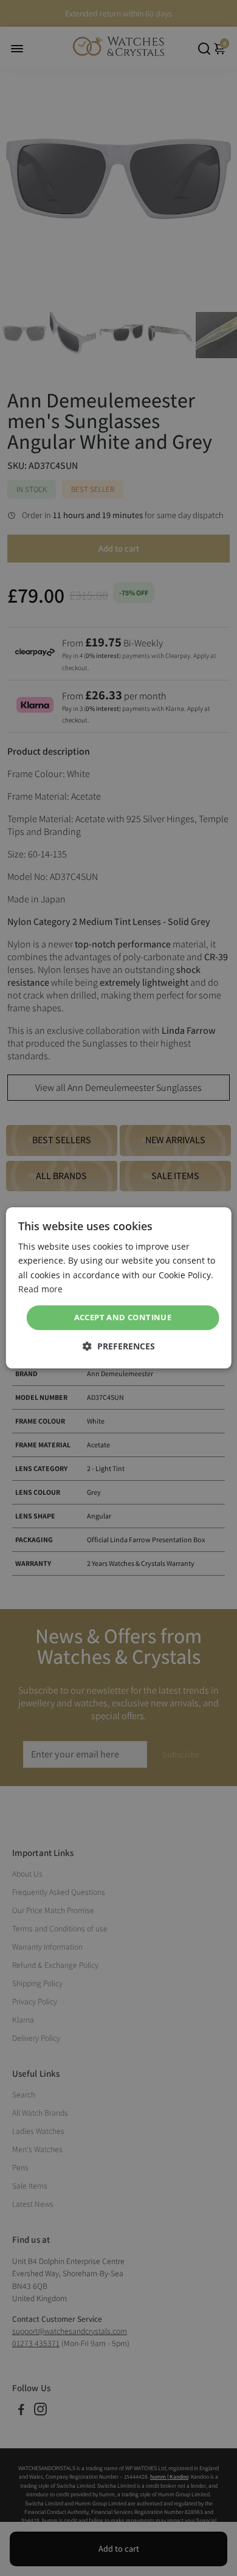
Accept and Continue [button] (123, 1317)
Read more (40, 1289)
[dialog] (119, 1288)
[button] (119, 1347)
